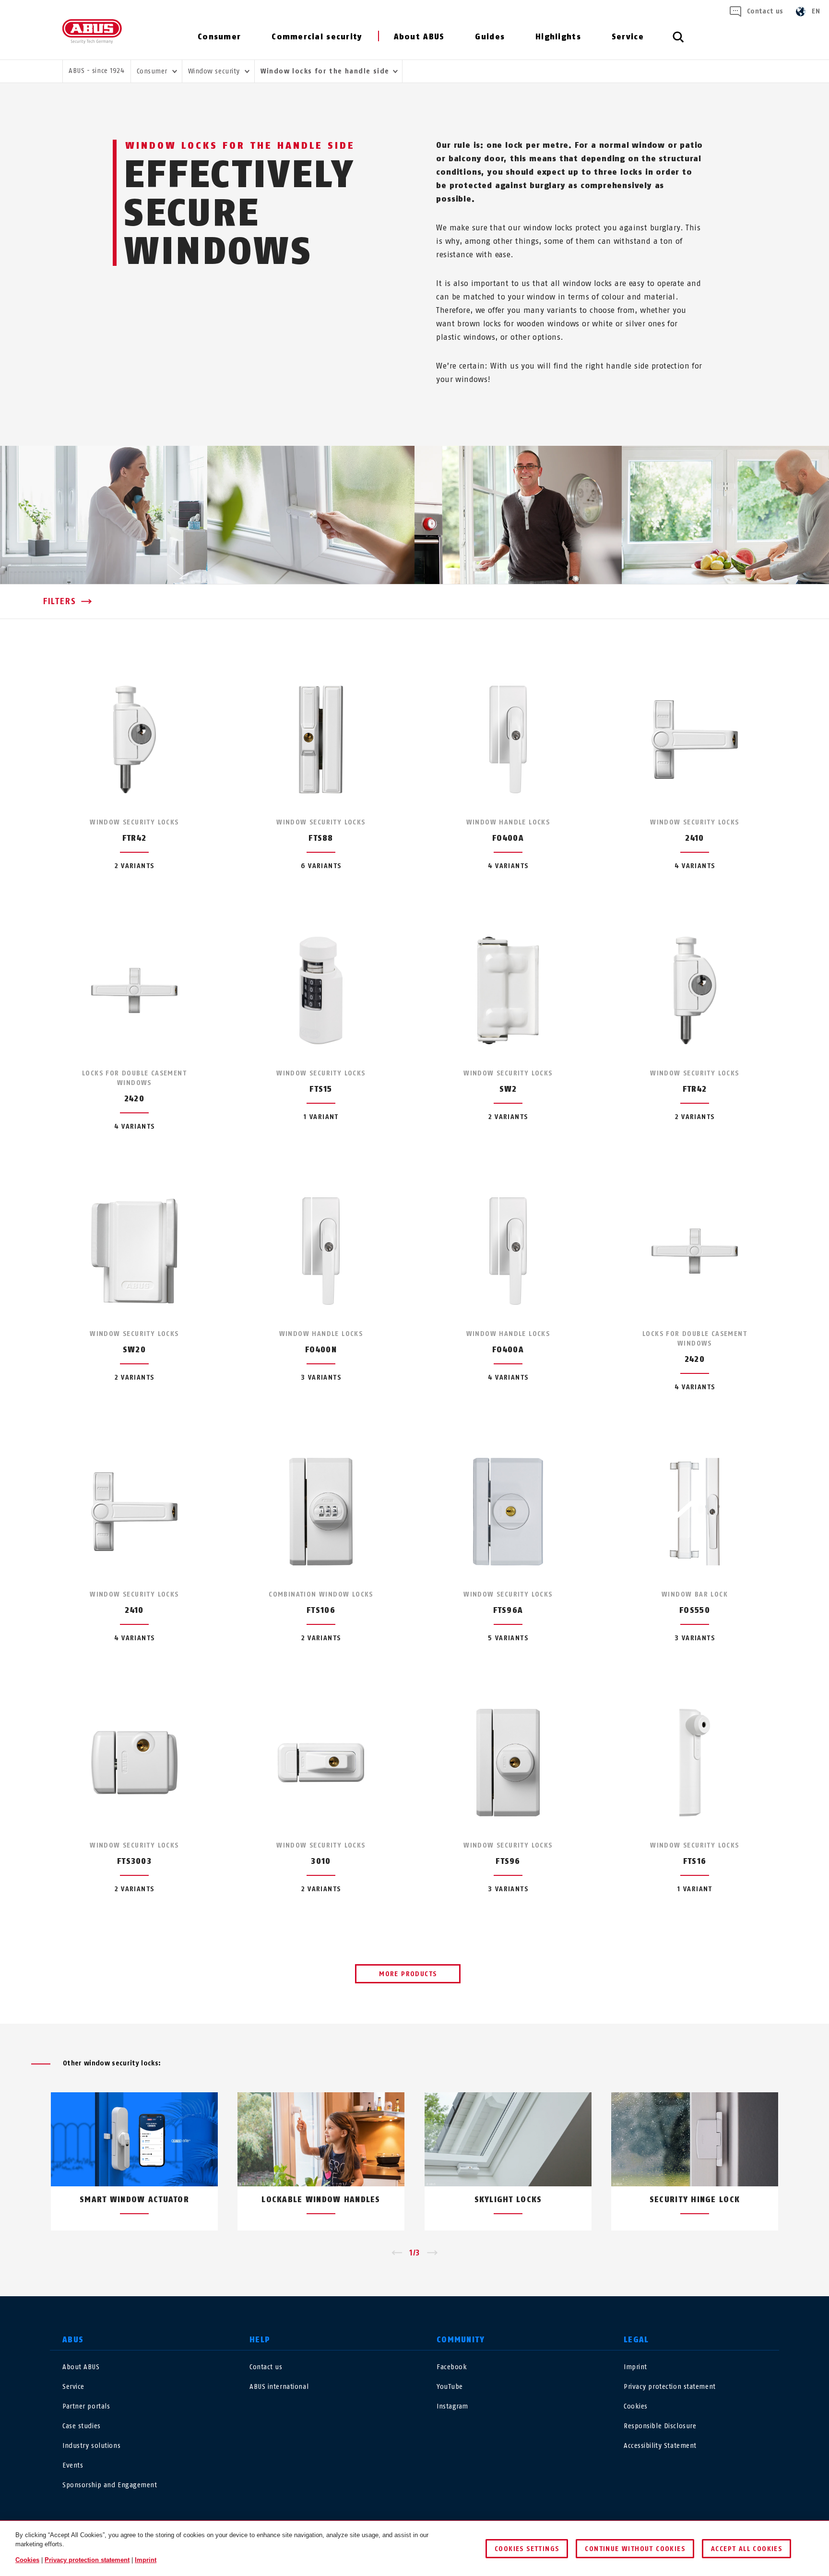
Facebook (452, 2367)
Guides (490, 37)
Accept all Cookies (746, 2549)
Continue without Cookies (635, 2549)
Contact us (765, 11)
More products (408, 1974)
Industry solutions (91, 2446)
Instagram (452, 2406)
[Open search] (678, 42)
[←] (397, 2253)
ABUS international (279, 2387)
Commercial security (317, 37)
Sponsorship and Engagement (110, 2485)
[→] (432, 2253)
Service (628, 37)
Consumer (219, 37)
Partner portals (86, 2406)
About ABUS (419, 37)
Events (73, 2465)
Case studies (82, 2426)
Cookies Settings (527, 2549)
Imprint (635, 2367)
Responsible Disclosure (660, 2426)
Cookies (636, 2406)
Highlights (558, 37)
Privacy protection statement (670, 2387)
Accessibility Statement (660, 2446)
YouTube (450, 2387)
